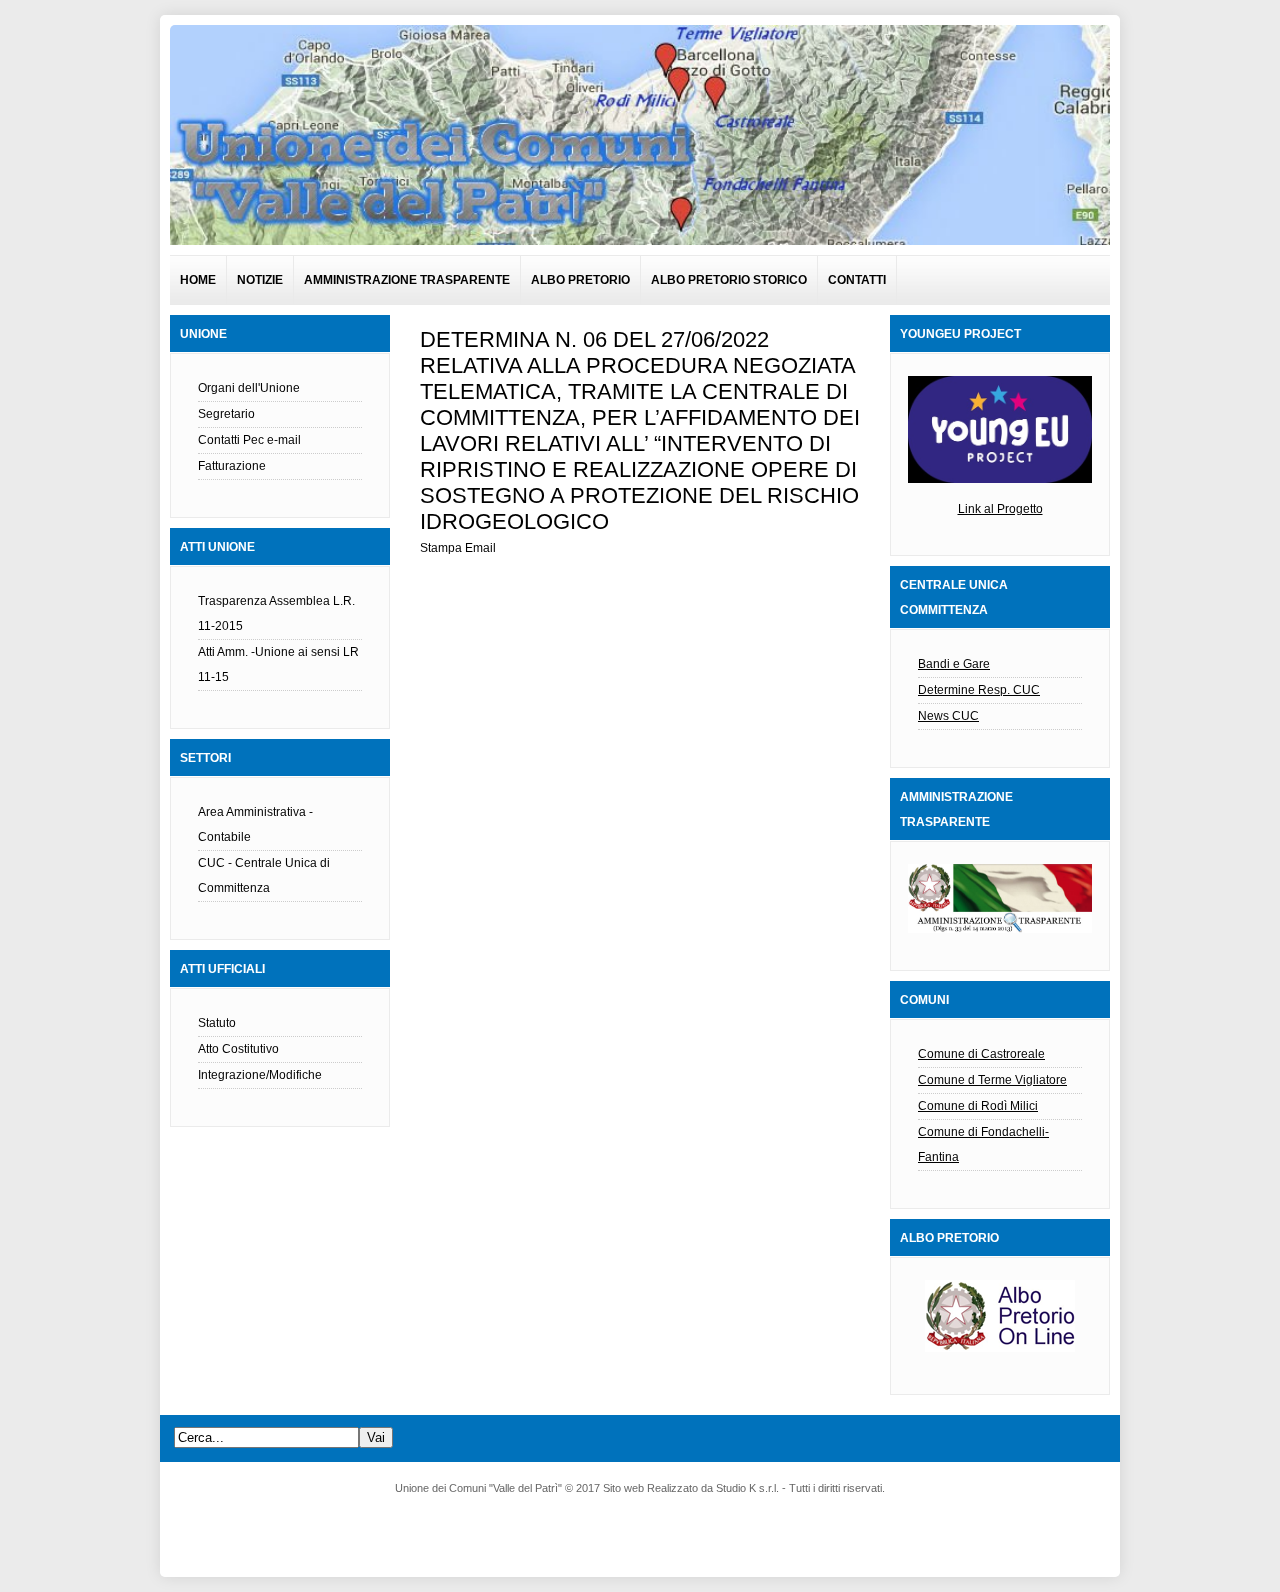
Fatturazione (232, 466)
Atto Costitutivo (238, 1049)
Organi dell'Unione (249, 388)
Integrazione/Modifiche (260, 1075)
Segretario (226, 414)
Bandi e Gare (954, 664)
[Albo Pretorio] (1000, 1348)
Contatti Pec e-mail (249, 440)
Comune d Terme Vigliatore (992, 1080)
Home (198, 280)
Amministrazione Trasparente (407, 280)
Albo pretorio (580, 280)
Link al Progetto (1000, 509)
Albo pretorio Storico (729, 280)
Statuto (217, 1023)
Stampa (441, 548)
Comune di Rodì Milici (978, 1106)
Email (480, 548)
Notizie (260, 280)
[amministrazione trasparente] (1000, 898)
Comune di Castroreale (981, 1054)
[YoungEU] (1000, 479)
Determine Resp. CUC (979, 690)
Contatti (857, 280)
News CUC (948, 716)
